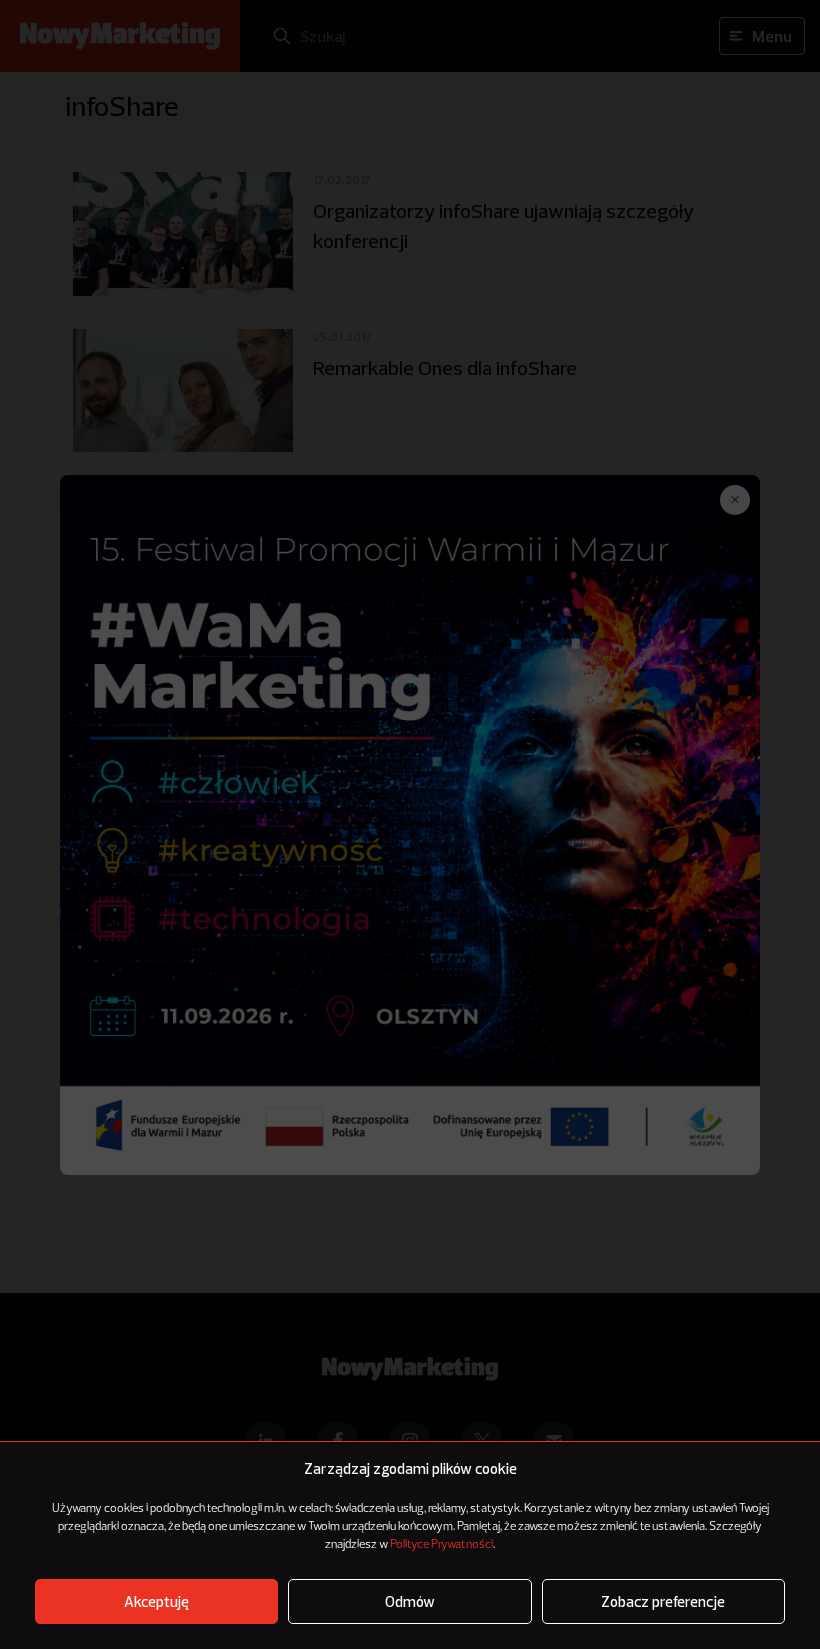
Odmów (410, 1601)
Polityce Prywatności (441, 1545)
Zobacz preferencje (663, 1601)
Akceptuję (156, 1601)
